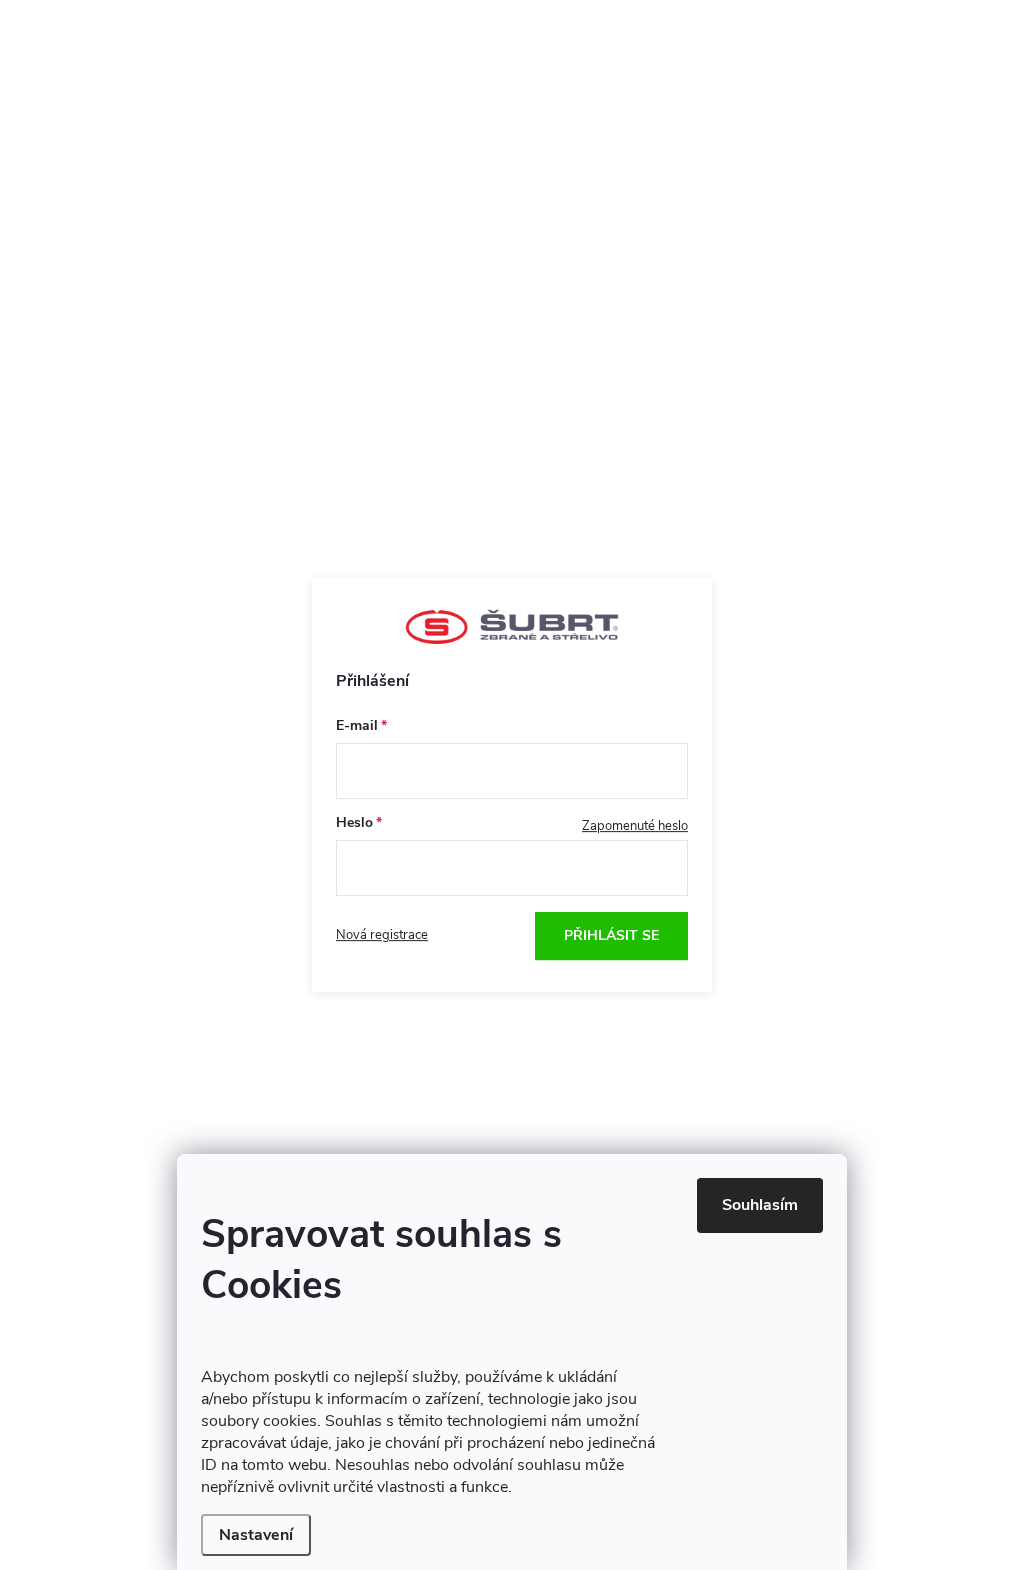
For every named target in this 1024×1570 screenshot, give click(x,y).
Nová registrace (382, 935)
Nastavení (256, 1535)
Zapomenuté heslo (635, 826)
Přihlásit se (611, 935)
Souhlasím (760, 1205)
